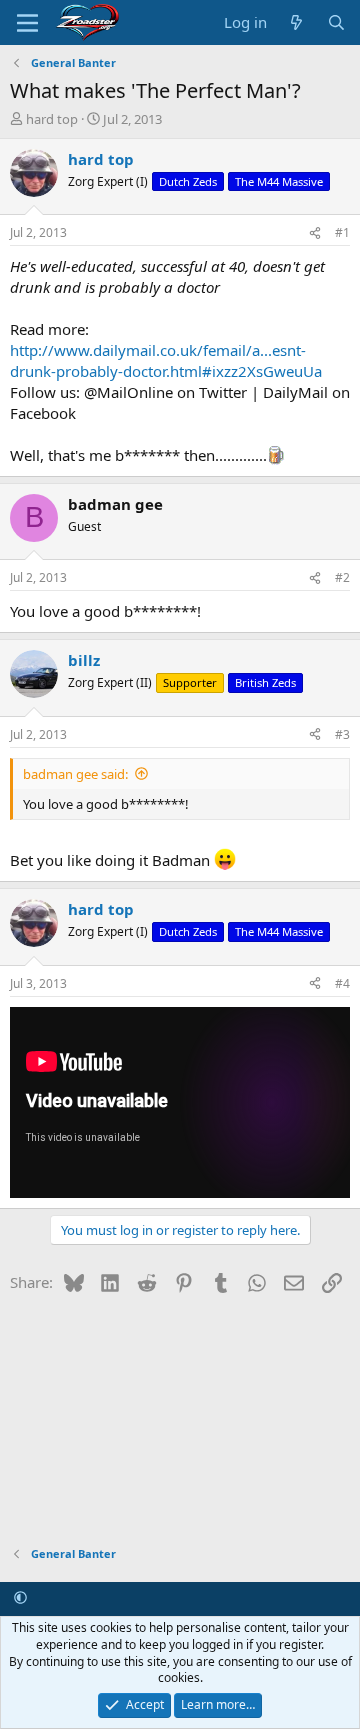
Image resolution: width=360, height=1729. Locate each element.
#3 (342, 734)
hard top (52, 119)
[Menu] (27, 23)
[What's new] (296, 22)
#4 (342, 983)
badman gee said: (75, 774)
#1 (342, 232)
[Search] (336, 22)
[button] (20, 1597)
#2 (342, 577)
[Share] (315, 233)
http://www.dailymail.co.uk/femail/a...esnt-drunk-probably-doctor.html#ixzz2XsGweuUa (166, 360)
